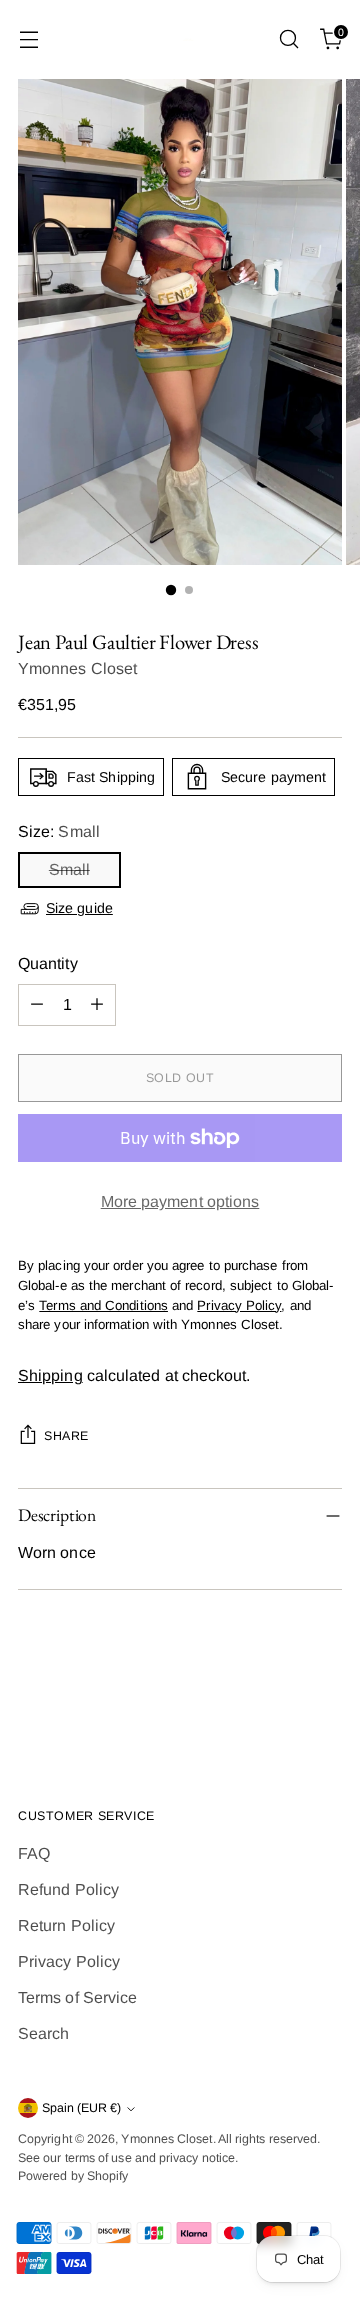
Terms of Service (77, 1997)
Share (66, 1436)
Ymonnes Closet (77, 668)
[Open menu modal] (28, 39)
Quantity (48, 963)
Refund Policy (68, 1889)
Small (69, 869)
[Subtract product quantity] (37, 1005)
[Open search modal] (288, 39)
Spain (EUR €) (81, 2108)
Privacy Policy (69, 1961)
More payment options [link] (180, 1201)
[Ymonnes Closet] (180, 39)
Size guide (79, 908)
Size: (59, 831)
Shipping (50, 1375)
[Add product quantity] (97, 1005)
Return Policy (66, 1925)
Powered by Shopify (73, 2176)
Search (43, 2033)
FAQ (34, 1853)
